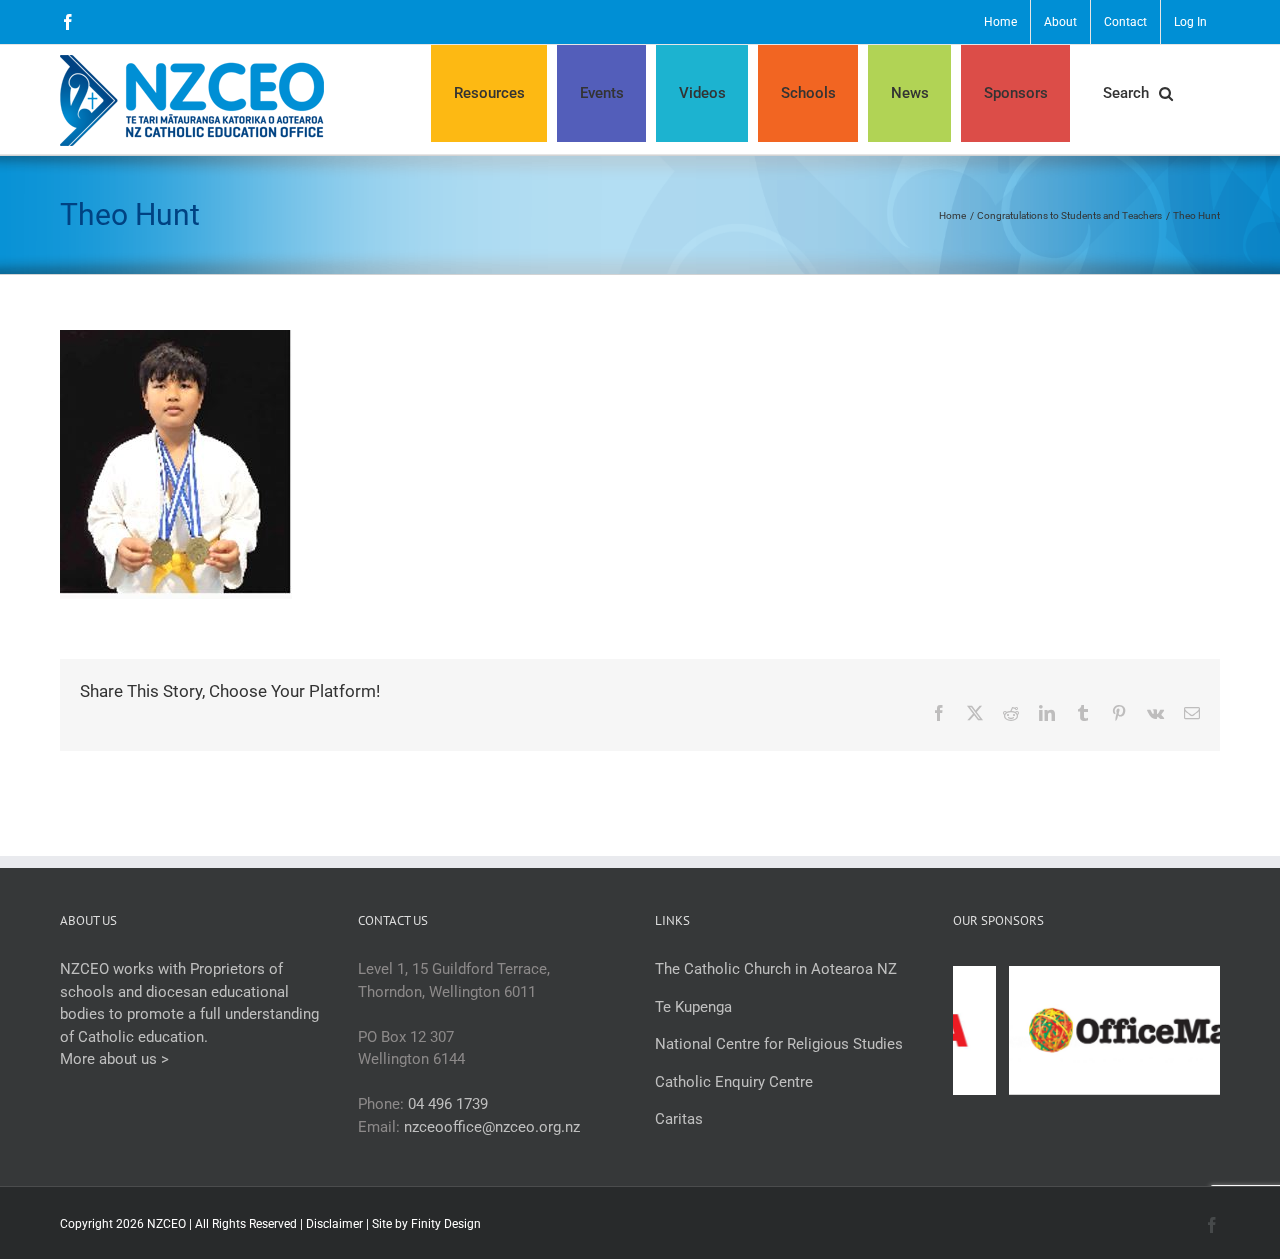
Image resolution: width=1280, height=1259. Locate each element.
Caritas (679, 1119)
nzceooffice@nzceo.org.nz (492, 1127)
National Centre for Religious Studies (779, 1044)
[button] (1137, 93)
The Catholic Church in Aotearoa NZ (776, 969)
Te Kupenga (693, 1007)
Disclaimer (334, 1224)
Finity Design (446, 1224)
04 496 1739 (448, 1104)
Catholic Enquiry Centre (734, 1082)
